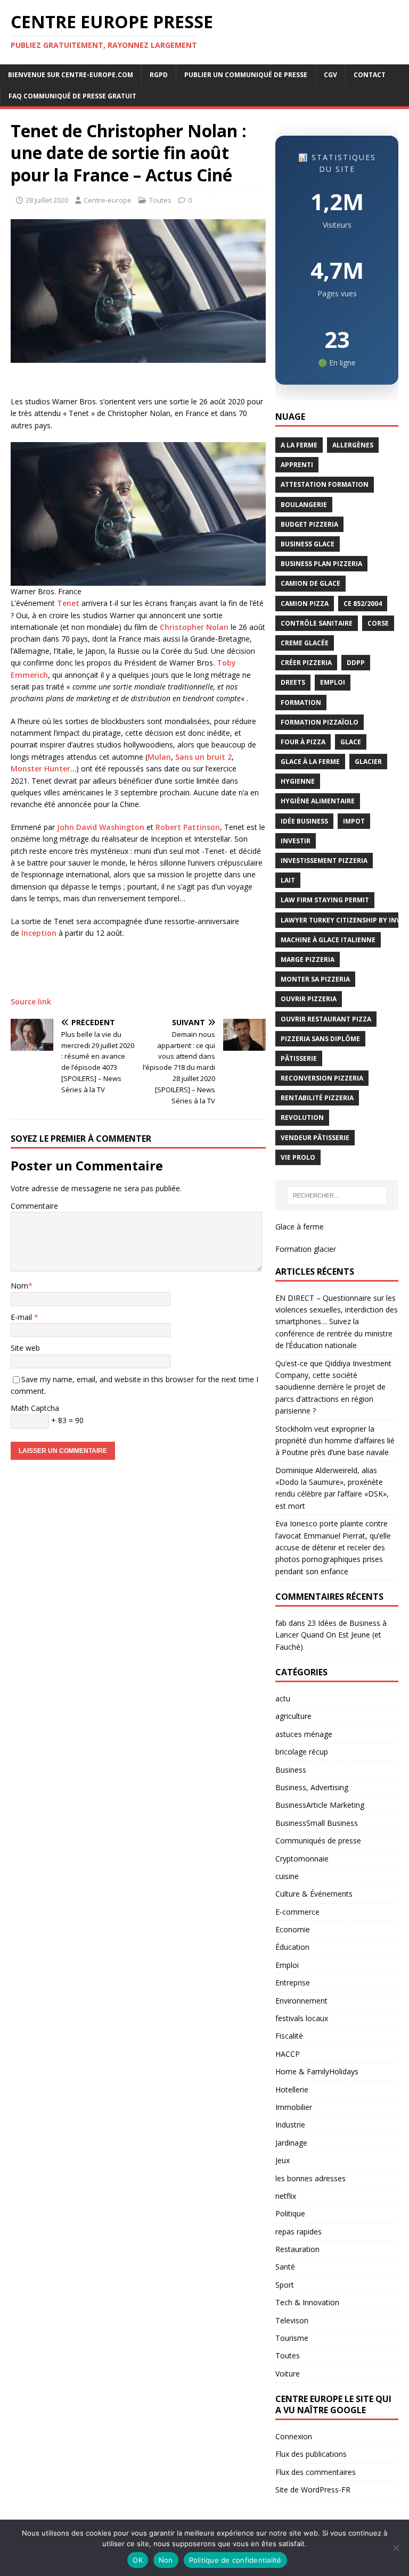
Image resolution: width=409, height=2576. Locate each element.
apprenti (297, 465)
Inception (39, 933)
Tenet (68, 603)
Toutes (160, 200)
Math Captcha (35, 1408)
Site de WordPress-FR (313, 2490)
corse (378, 623)
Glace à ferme (300, 1227)
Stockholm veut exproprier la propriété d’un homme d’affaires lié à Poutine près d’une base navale (335, 1441)
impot (354, 821)
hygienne (298, 781)
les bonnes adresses (310, 2178)
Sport (285, 2285)
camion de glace (310, 583)
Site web (25, 1348)
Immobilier (294, 2107)
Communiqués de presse (318, 1840)
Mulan (159, 757)
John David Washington (101, 827)
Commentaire (34, 1206)
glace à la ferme (310, 762)
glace (351, 742)
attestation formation (325, 484)
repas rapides (298, 2232)
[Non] (396, 2548)
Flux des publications (311, 2454)
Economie (293, 1929)
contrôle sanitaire (317, 623)
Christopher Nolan (194, 627)
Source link (31, 1002)
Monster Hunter (40, 768)
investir (296, 841)
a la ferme (299, 445)
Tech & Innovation (307, 2302)
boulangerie (304, 505)
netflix (286, 2196)
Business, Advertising (312, 1787)
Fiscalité (289, 2036)
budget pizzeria (309, 524)
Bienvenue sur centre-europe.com (71, 75)
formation (301, 703)
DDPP (356, 663)
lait (288, 880)
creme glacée (305, 643)
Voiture (288, 2374)
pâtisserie (299, 1058)
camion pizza (305, 604)
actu (283, 1698)
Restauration (297, 2249)
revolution (302, 1117)
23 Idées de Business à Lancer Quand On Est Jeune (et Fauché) (331, 1635)
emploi (333, 682)
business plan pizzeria (321, 564)
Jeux (283, 2160)
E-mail (22, 1317)
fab (281, 1623)
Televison (292, 2320)
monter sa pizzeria (315, 979)
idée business (304, 821)
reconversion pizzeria (322, 1078)
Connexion (294, 2436)
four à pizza (303, 742)
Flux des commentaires (316, 2472)
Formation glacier (306, 1249)
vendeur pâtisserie (315, 1138)
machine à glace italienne (328, 940)
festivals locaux (302, 2018)
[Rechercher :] (337, 1195)
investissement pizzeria (324, 861)
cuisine (287, 1876)
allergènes (353, 445)
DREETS (293, 682)
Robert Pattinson (188, 827)
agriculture (293, 1716)
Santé (285, 2267)
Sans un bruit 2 (203, 757)
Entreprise (293, 1983)
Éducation (292, 1947)
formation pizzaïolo (320, 722)
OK (138, 2560)
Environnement (301, 2001)
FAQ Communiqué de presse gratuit (72, 96)
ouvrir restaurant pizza (326, 1019)
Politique (290, 2213)
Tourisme (292, 2338)
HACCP (288, 2054)
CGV (330, 75)
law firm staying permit (325, 900)
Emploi (287, 1965)
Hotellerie (292, 2089)
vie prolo (298, 1157)
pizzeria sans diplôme (320, 1039)
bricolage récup (302, 1752)
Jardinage (291, 2143)
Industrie (290, 2125)
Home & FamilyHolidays (317, 2071)
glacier (368, 762)
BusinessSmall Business (317, 1823)
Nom (19, 1286)
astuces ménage (304, 1734)
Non (166, 2560)
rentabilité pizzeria (317, 1098)
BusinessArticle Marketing (320, 1805)
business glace (308, 544)
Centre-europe (108, 200)
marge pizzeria (308, 959)
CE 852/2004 (363, 604)
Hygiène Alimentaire (318, 801)
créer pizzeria (306, 663)
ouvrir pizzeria (309, 999)
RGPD (159, 75)
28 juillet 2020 (47, 200)
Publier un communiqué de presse (246, 75)
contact (370, 75)
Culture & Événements (314, 1894)
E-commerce (297, 1912)
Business (291, 1770)
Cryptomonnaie (302, 1859)
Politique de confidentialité (235, 2560)
